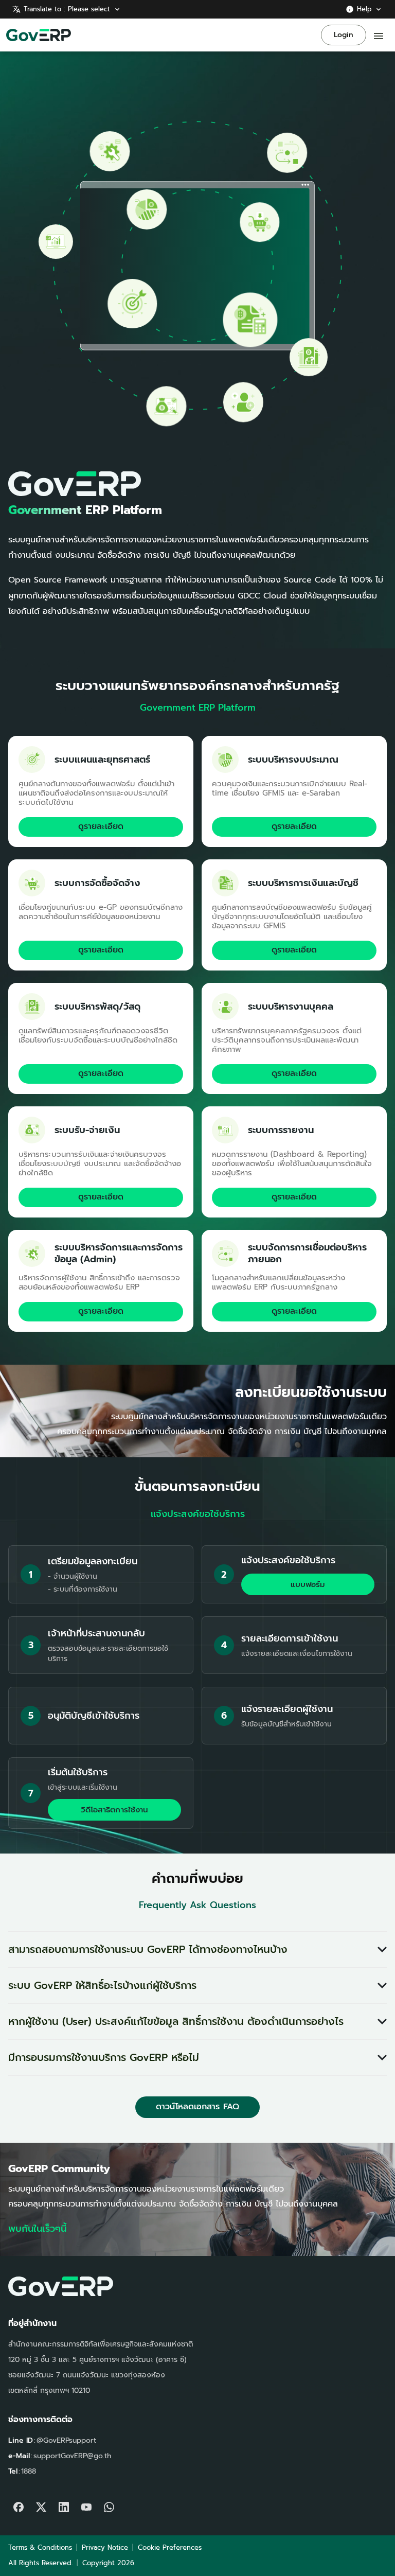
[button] (197, 1949)
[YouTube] (86, 2504)
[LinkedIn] (64, 2504)
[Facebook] (19, 2504)
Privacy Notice (105, 2547)
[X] (41, 2504)
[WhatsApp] (109, 2504)
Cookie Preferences (170, 2547)
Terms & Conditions (40, 2547)
